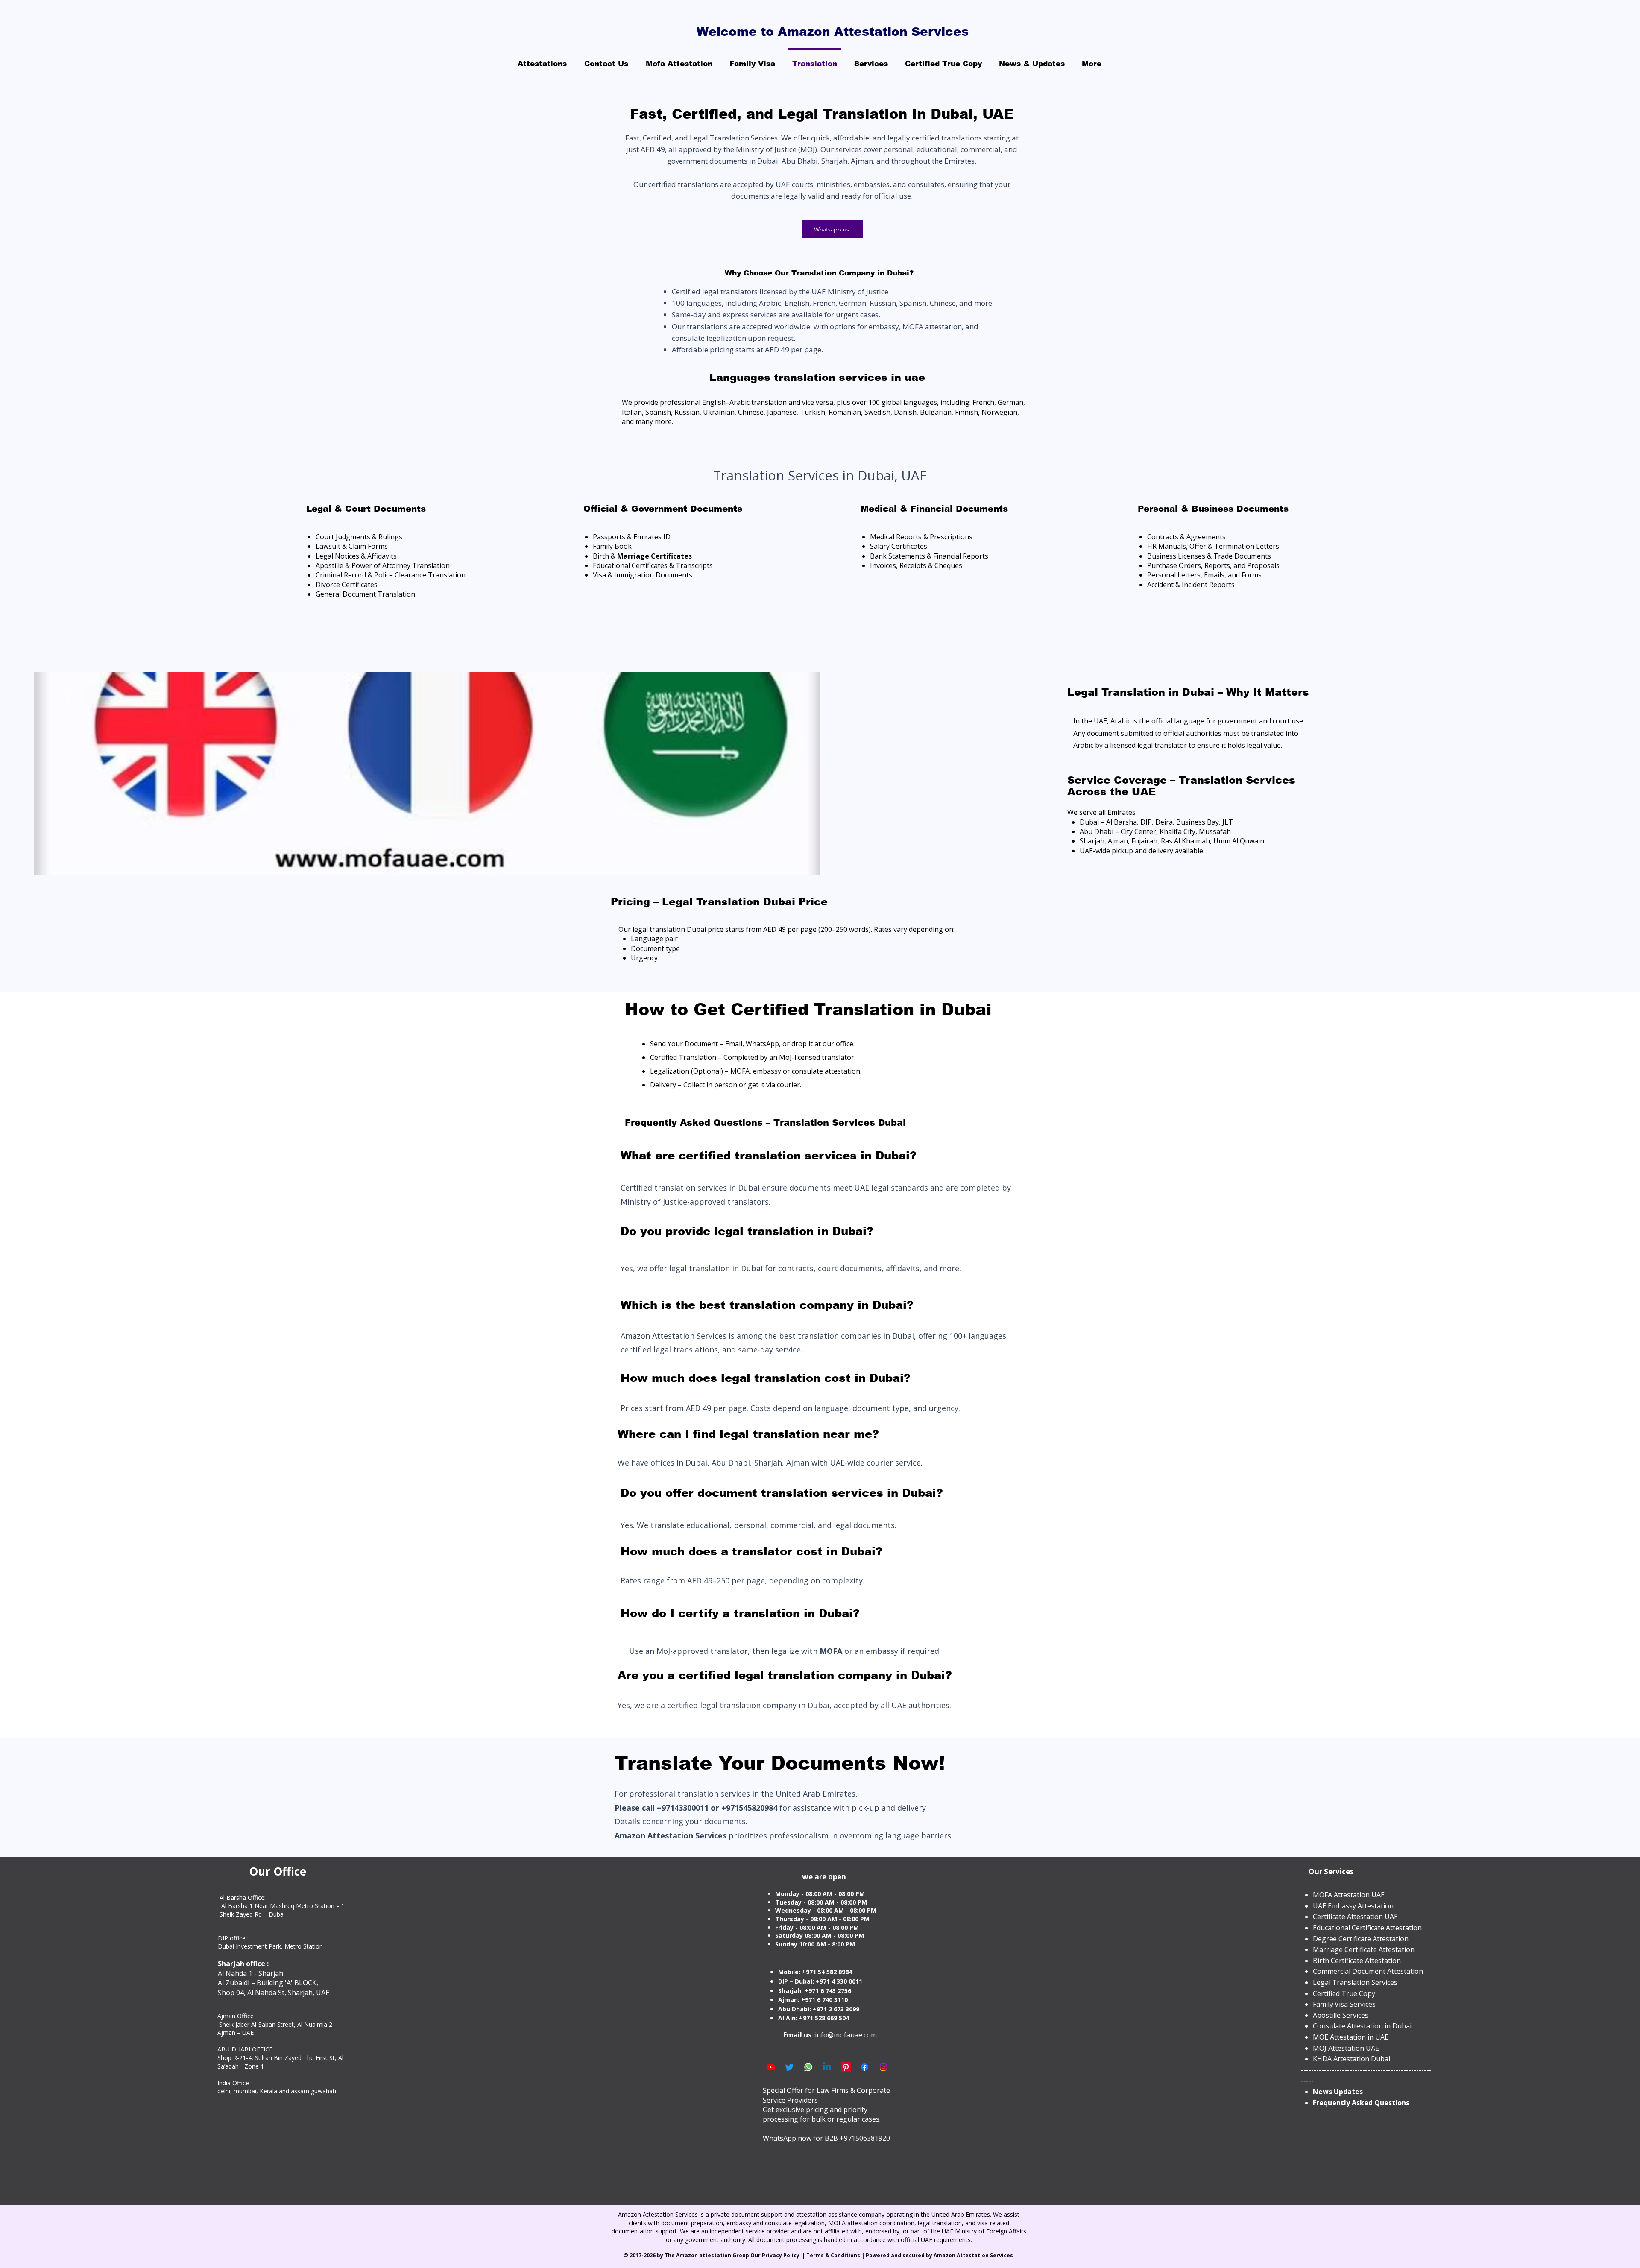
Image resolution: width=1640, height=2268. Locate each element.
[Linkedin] (827, 2067)
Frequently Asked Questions (1361, 2103)
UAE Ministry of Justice (852, 291)
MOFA (832, 1651)
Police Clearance (400, 575)
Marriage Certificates (655, 556)
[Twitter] (789, 2067)
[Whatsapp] (808, 2067)
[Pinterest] (846, 2067)
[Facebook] (865, 2067)
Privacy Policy (781, 2255)
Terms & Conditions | (836, 2255)
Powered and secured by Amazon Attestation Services (940, 2255)
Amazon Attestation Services (671, 1835)
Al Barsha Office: (243, 1898)
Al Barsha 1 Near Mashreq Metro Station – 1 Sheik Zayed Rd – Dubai (282, 1910)
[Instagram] (883, 2067)
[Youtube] (771, 2067)
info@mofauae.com (846, 2035)
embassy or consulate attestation (806, 1071)
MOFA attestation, (933, 326)
